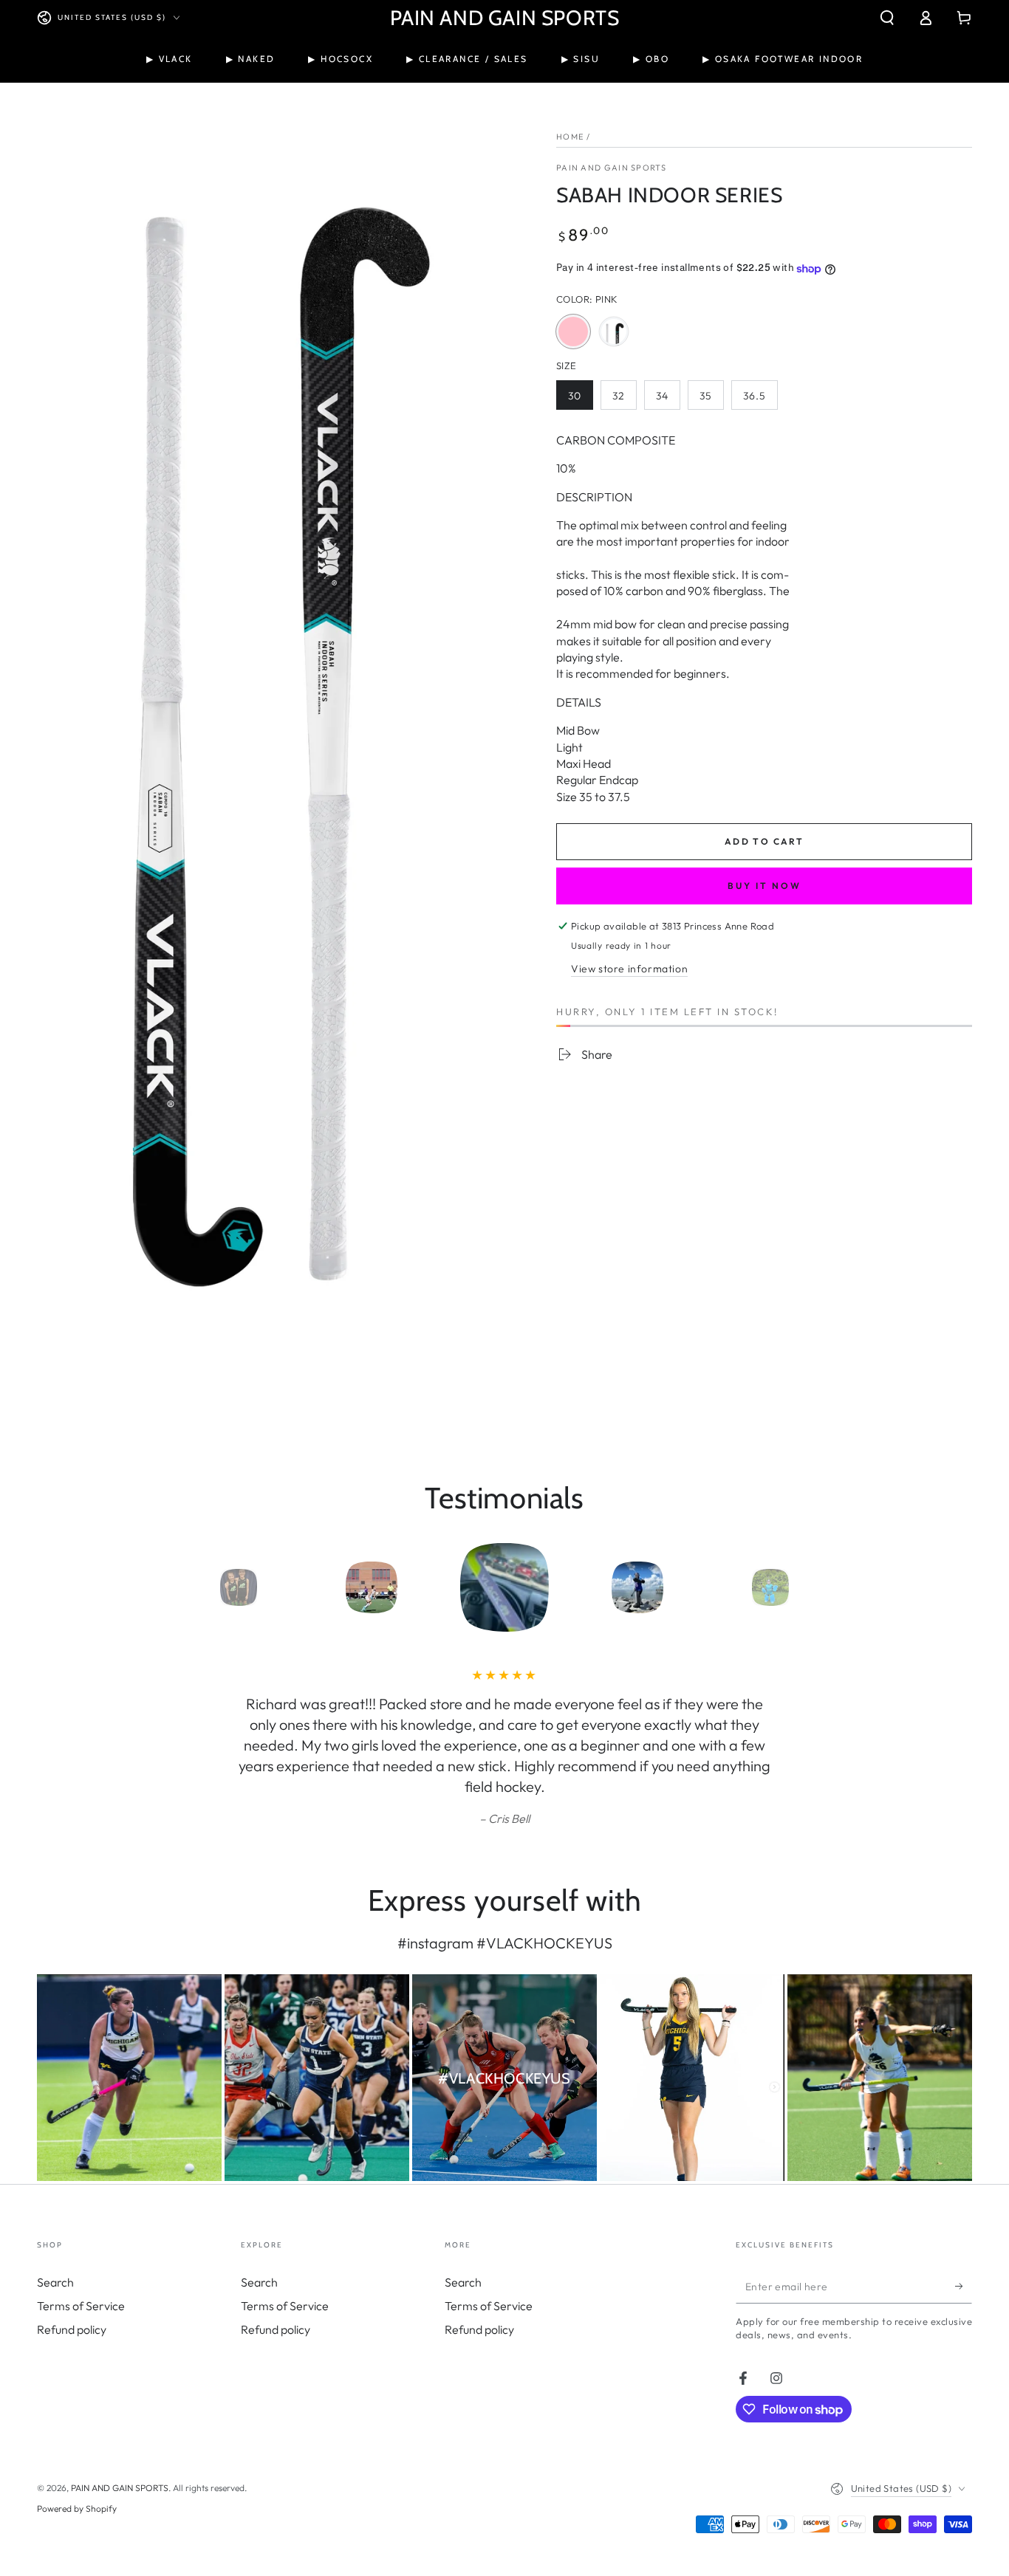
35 (711, 400)
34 (668, 400)
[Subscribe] (964, 2287)
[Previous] (205, 1587)
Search (55, 2282)
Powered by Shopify (77, 2508)
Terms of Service (81, 2306)
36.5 (760, 400)
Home (570, 137)
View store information (629, 969)
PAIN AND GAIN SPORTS (611, 168)
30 (580, 400)
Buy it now (765, 886)
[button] (887, 18)
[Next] (804, 1587)
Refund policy (72, 2329)
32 (624, 400)
